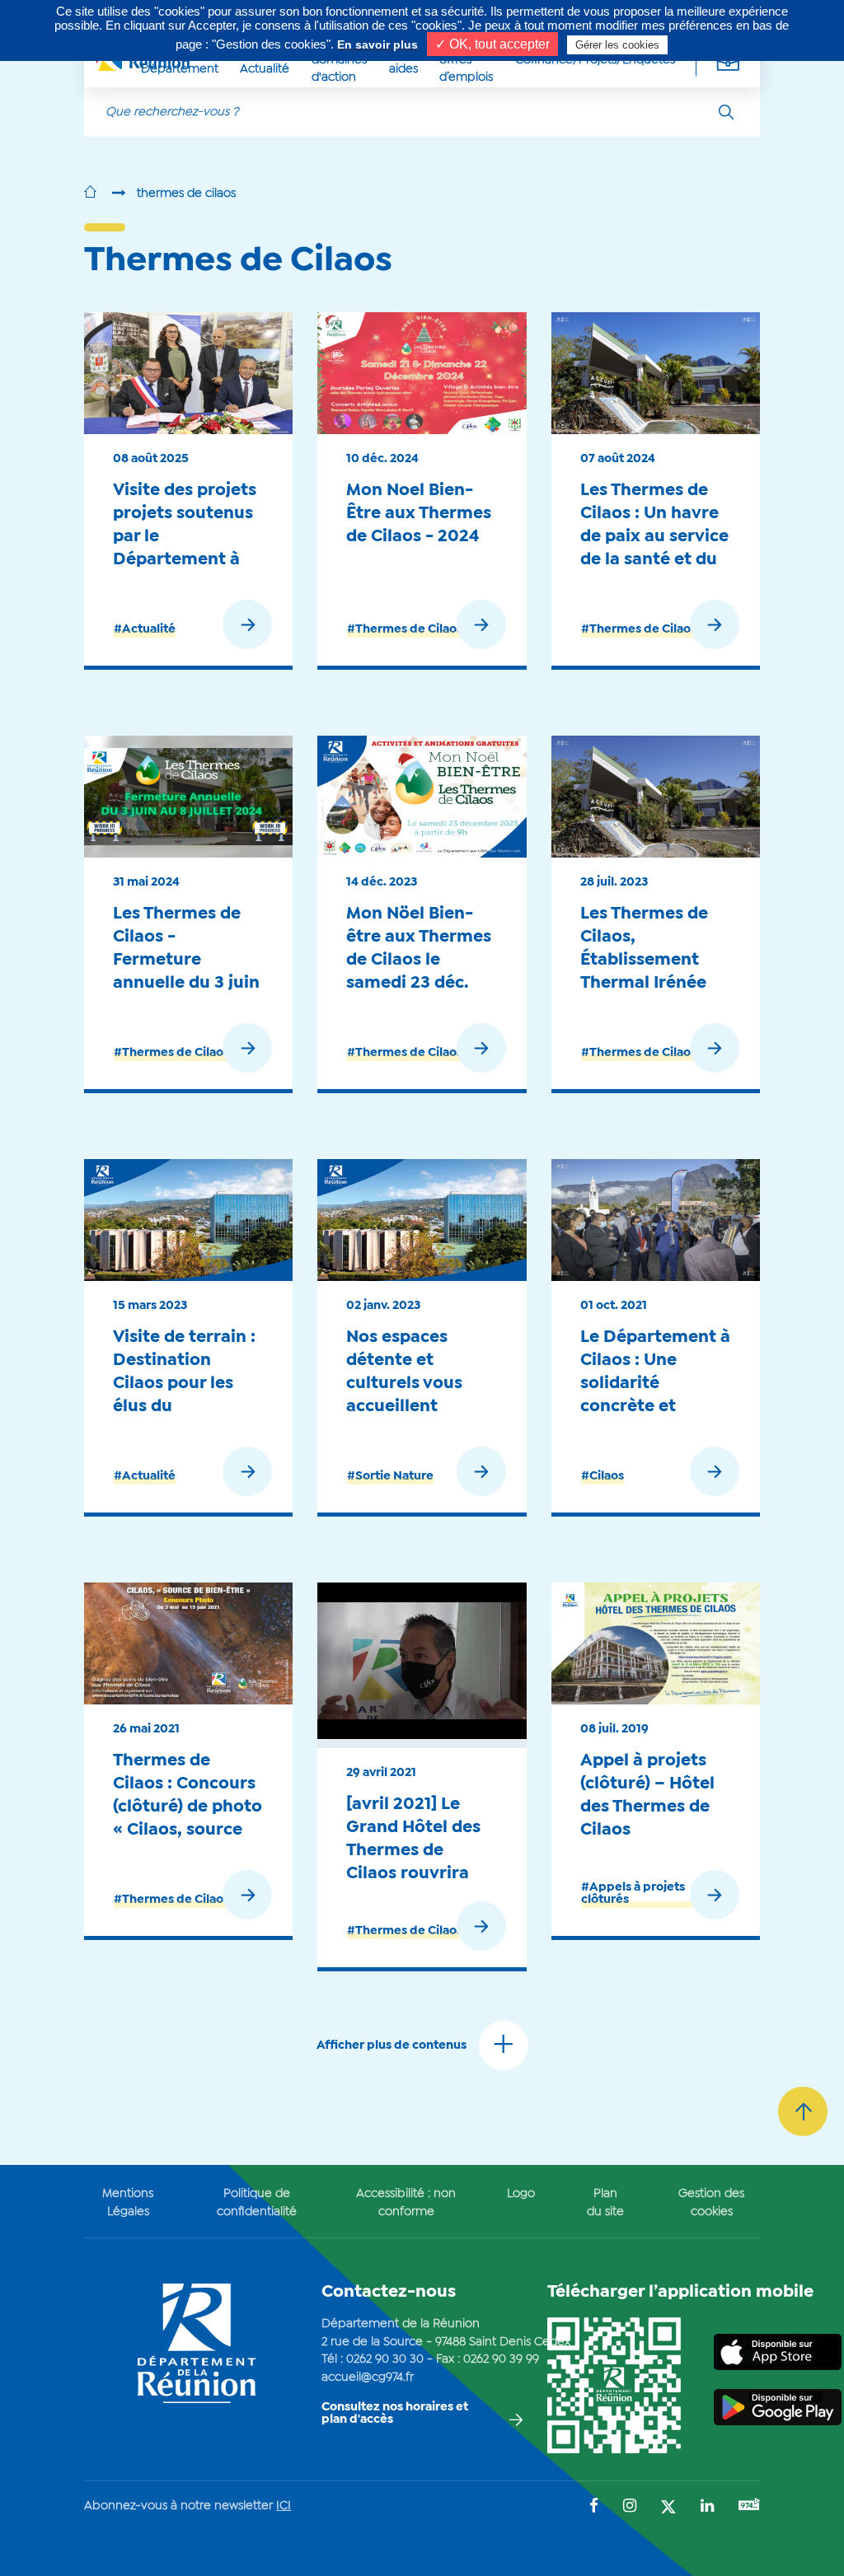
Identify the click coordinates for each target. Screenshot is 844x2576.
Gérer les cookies (617, 45)
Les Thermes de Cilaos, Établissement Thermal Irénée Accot (644, 959)
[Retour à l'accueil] (90, 194)
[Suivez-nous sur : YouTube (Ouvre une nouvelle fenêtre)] (749, 2506)
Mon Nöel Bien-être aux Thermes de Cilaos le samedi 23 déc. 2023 (419, 959)
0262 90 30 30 (385, 2359)
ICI (284, 2506)
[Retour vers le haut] (803, 2111)
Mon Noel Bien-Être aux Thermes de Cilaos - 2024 (419, 513)
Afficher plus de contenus (392, 2045)
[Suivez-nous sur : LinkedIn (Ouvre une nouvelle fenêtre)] (707, 2507)
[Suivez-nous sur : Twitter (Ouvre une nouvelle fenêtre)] (668, 2508)
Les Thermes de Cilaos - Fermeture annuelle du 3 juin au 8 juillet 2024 (186, 959)
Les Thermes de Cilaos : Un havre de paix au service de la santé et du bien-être (654, 536)
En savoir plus (377, 44)
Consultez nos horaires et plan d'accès (395, 2413)
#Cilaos (603, 1476)
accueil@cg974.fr (368, 2377)
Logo (521, 2194)
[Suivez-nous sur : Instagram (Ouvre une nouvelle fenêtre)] (630, 2507)
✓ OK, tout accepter (492, 44)
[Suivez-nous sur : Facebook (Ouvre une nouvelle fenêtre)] (594, 2507)
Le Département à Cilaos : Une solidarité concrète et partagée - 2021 (655, 1383)
